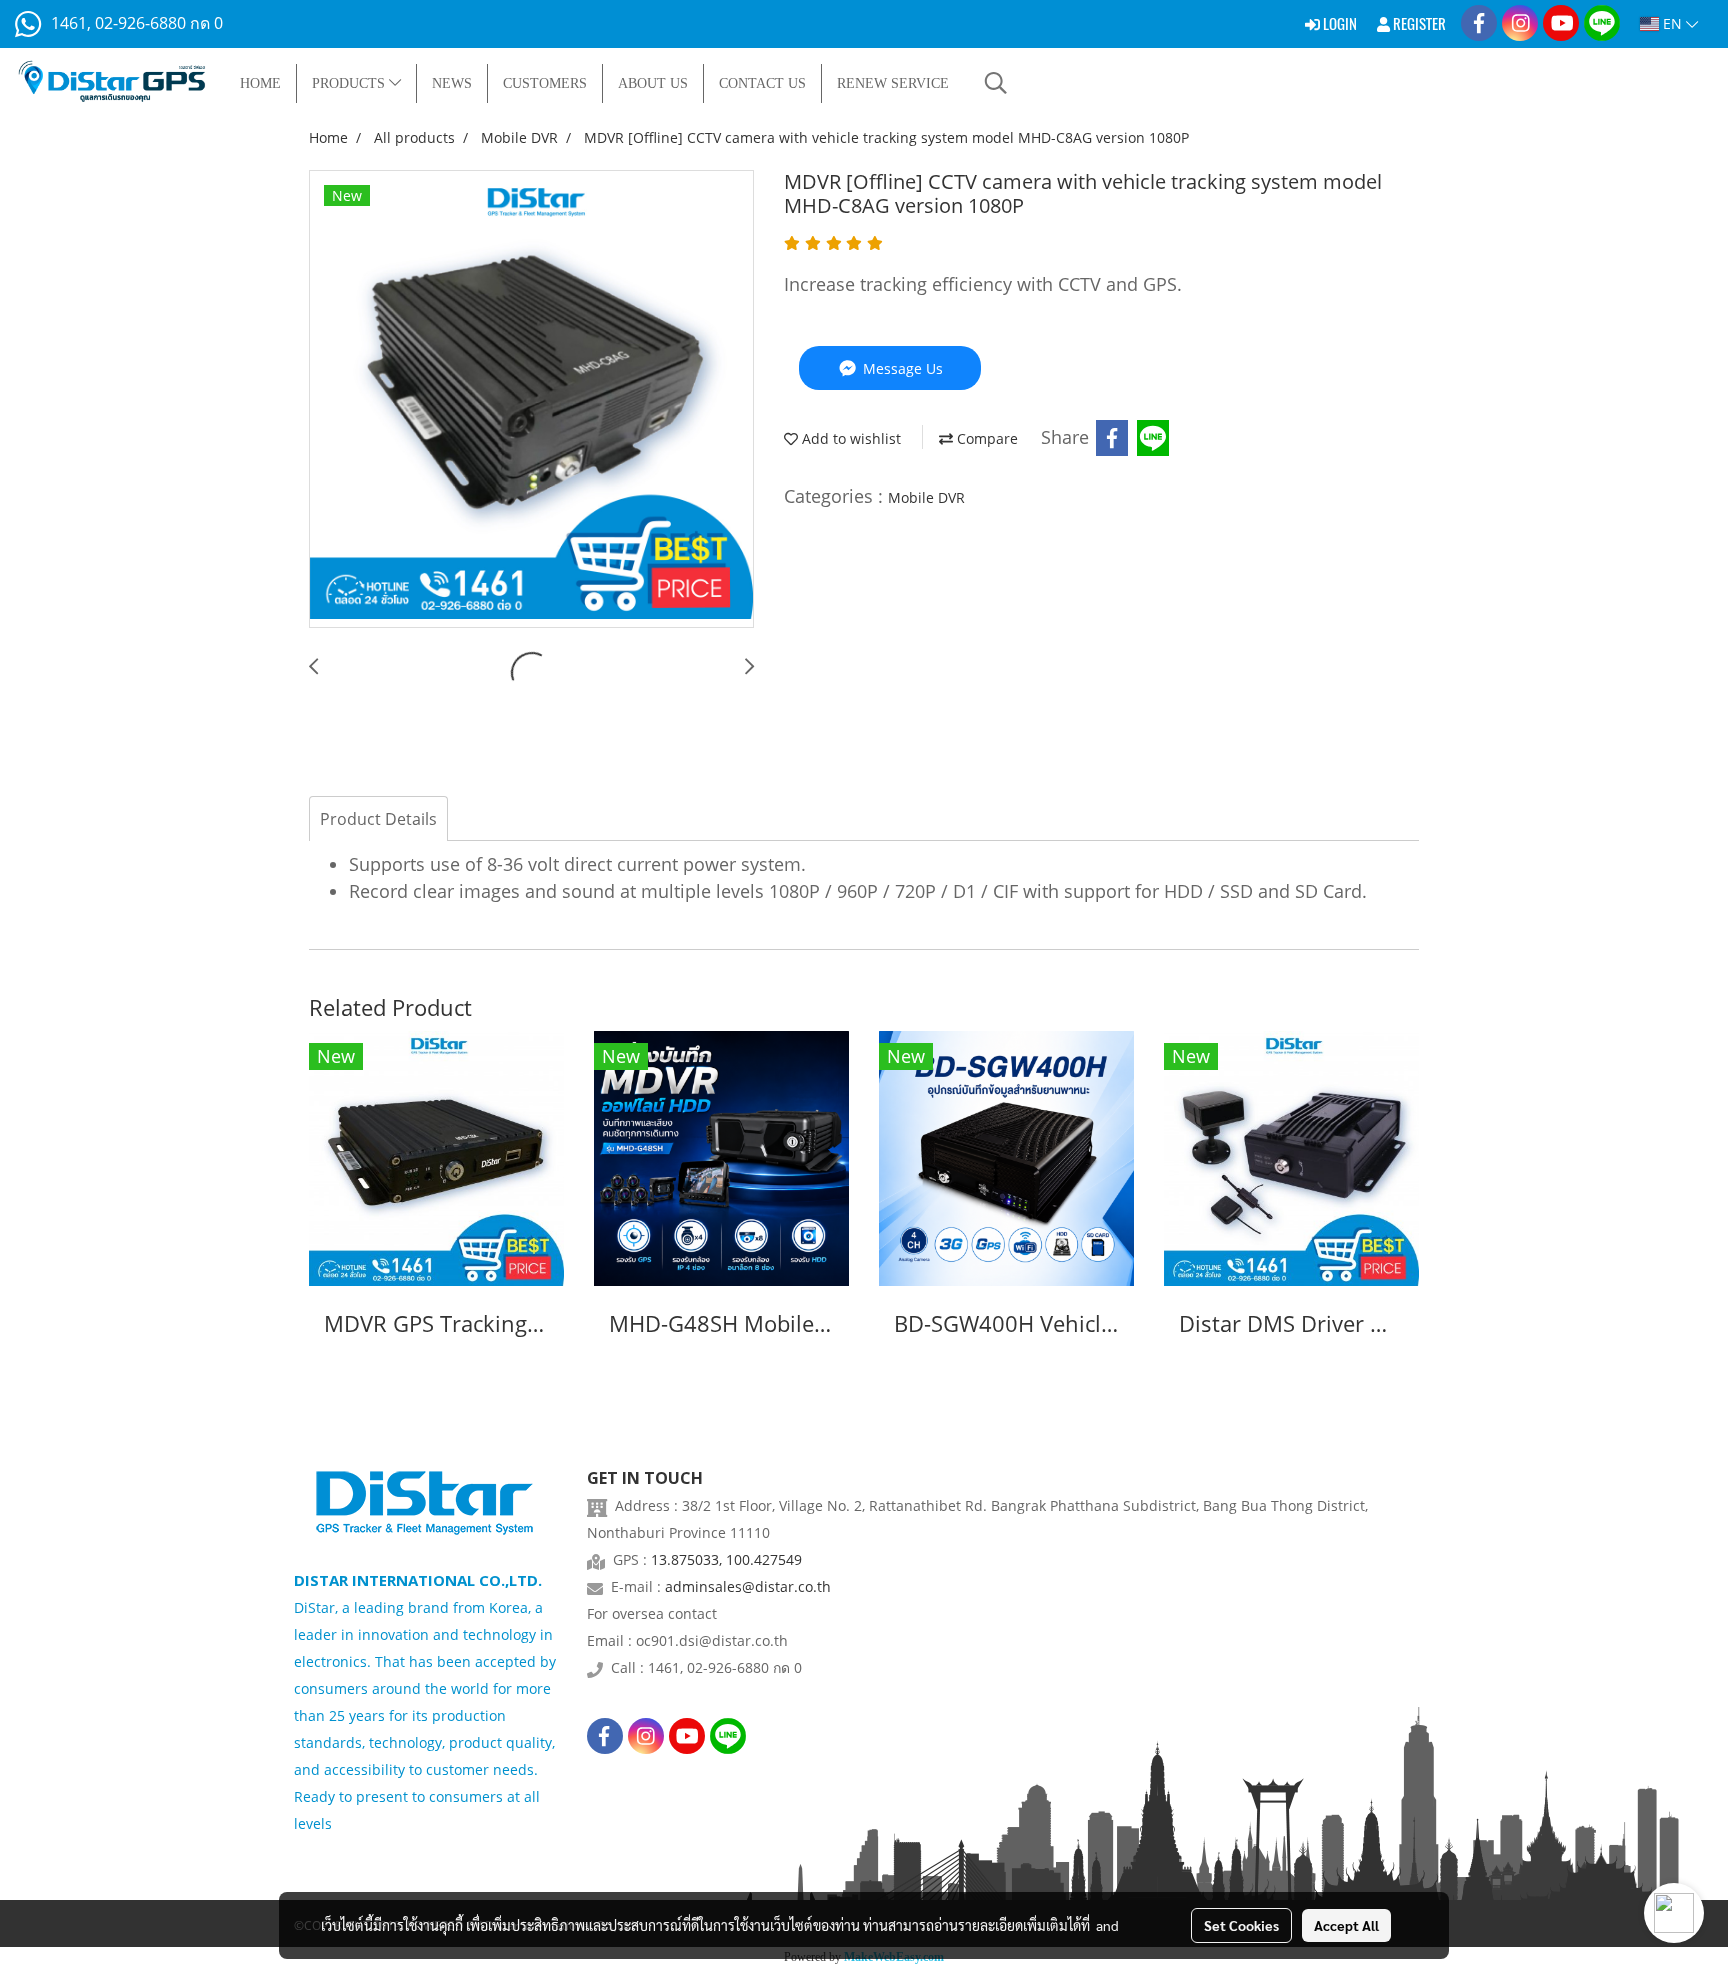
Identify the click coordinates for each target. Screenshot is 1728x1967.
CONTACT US (762, 83)
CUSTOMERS (545, 83)
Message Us (901, 368)
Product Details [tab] (378, 819)
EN (1672, 23)
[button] (996, 83)
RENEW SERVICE (893, 83)
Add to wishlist (849, 438)
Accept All (1346, 1925)
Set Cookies (1241, 1925)
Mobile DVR (926, 497)
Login (1338, 24)
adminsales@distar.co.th (748, 1586)
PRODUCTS (350, 83)
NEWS (452, 83)
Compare (985, 438)
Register (1418, 24)
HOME (260, 83)
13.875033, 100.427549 (726, 1559)
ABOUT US (653, 83)
